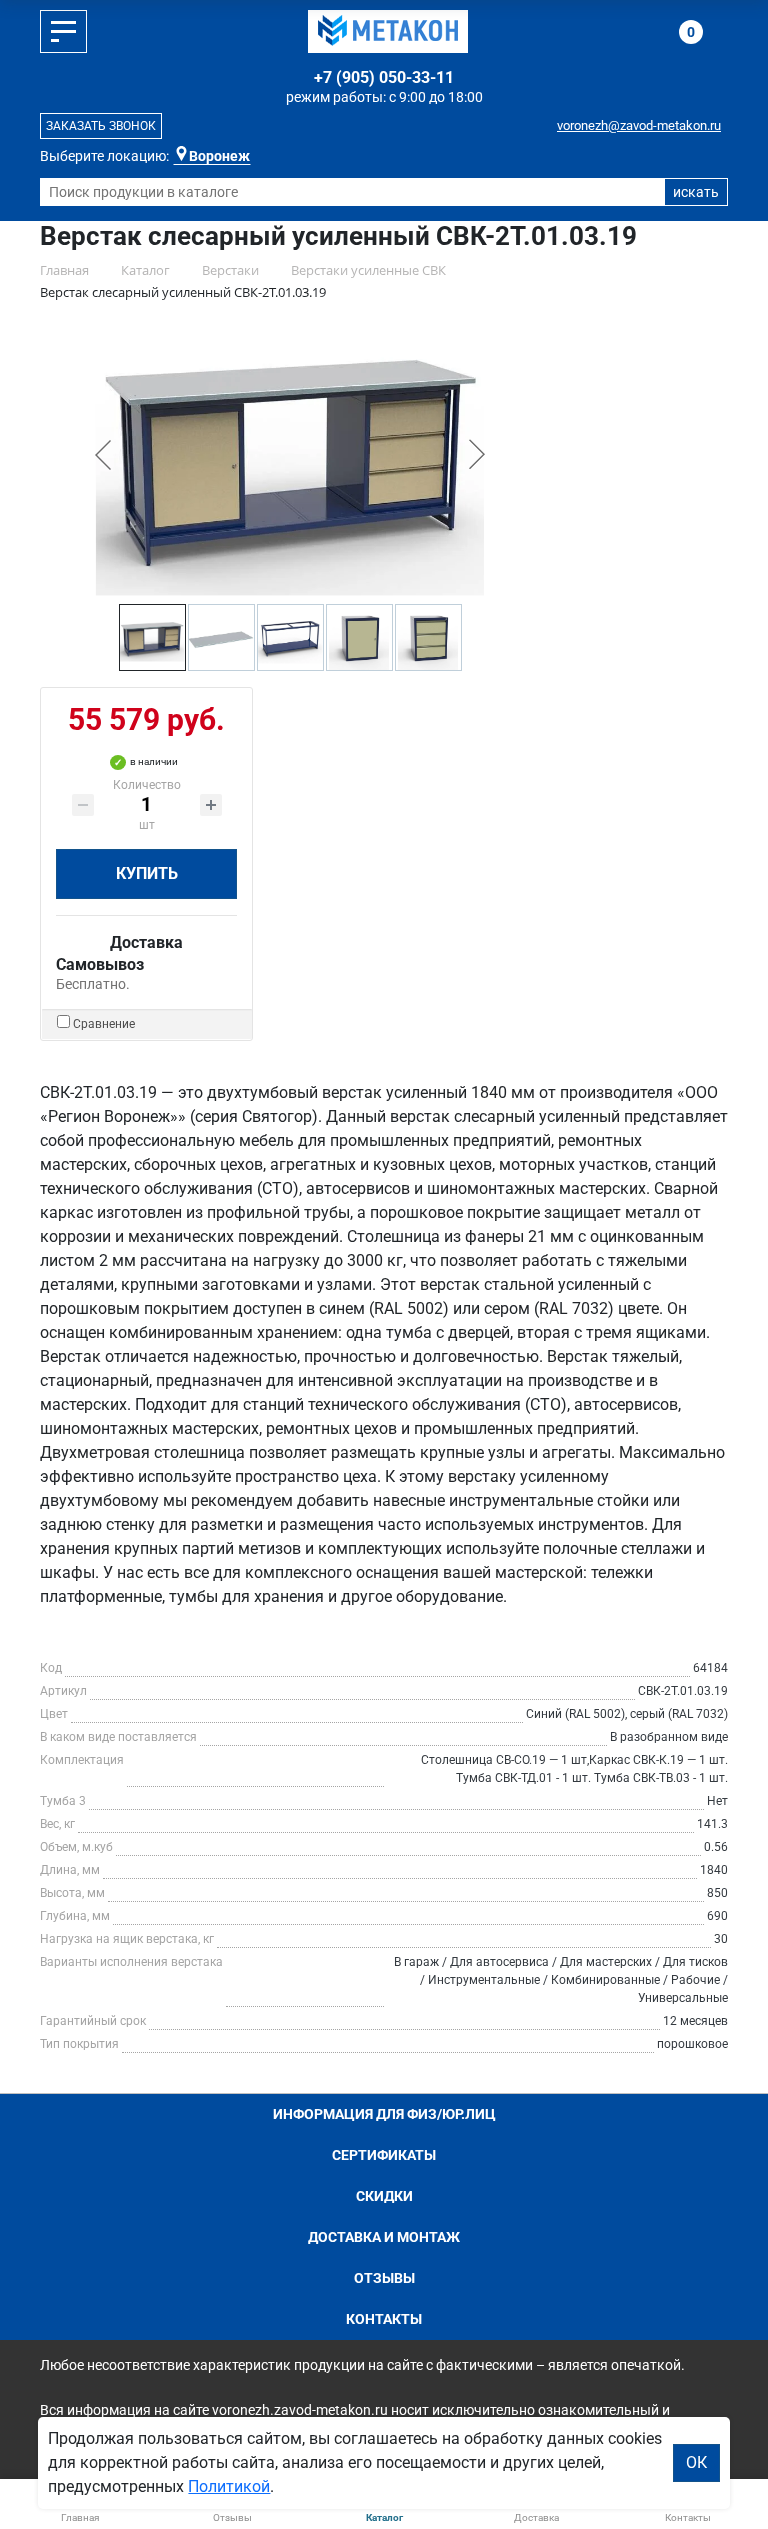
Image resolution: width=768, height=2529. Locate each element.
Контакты (384, 2319)
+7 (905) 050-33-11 (384, 77)
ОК (696, 2462)
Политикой (229, 2486)
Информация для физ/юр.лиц (384, 2114)
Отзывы (384, 2278)
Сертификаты (384, 2155)
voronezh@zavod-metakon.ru (639, 125)
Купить (147, 873)
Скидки (384, 2196)
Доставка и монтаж (384, 2237)
